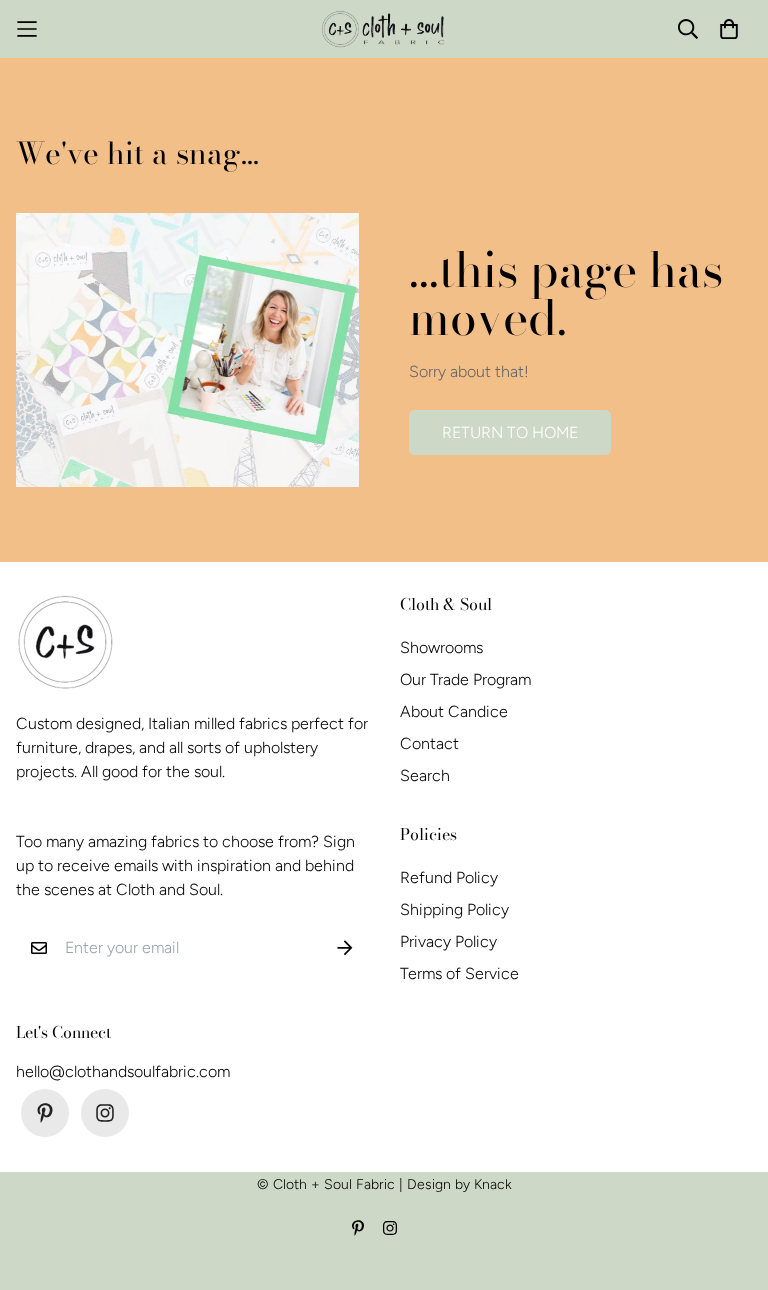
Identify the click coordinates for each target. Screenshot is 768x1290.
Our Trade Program (465, 679)
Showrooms (441, 647)
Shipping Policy (454, 909)
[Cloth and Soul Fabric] (384, 29)
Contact (429, 743)
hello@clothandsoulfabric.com (123, 1071)
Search (425, 775)
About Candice (454, 711)
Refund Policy (449, 877)
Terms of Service (459, 973)
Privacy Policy (448, 941)
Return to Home (510, 432)
